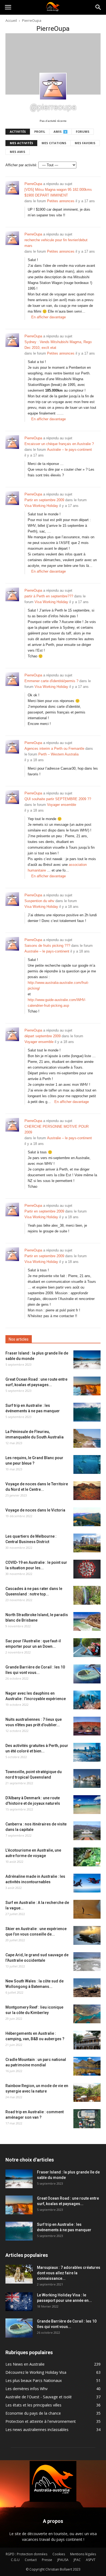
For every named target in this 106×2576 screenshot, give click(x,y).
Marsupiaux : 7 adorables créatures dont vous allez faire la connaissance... (69, 2273)
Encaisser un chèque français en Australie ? (59, 444)
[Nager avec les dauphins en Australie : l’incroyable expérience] (87, 1700)
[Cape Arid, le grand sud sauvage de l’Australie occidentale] (87, 1962)
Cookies (59, 2554)
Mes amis (18, 152)
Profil (40, 131)
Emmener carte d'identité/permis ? (51, 681)
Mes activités (21, 143)
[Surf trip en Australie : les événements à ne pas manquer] (87, 1412)
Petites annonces (61, 201)
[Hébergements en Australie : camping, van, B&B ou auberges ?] (87, 2040)
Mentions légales (83, 2554)
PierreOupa (33, 184)
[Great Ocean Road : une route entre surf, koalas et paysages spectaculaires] (87, 1386)
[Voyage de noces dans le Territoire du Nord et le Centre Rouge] (87, 1491)
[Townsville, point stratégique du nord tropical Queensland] (87, 1778)
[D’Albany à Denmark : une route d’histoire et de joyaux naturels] (87, 1805)
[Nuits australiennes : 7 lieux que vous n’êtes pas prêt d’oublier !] (87, 1726)
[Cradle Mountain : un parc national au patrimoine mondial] (87, 2066)
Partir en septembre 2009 (44, 500)
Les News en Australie (25, 2364)
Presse (47, 2560)
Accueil (11, 20)
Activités (18, 131)
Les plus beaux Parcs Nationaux (34, 2380)
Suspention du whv (39, 901)
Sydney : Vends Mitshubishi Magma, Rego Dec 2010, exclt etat (58, 345)
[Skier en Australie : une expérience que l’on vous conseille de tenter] (87, 1935)
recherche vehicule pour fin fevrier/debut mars (56, 243)
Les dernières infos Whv (26, 2389)
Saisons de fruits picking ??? (47, 946)
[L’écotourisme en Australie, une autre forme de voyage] (87, 1857)
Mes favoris (85, 143)
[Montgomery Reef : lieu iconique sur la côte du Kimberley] (87, 2014)
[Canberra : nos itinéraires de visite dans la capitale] (87, 1831)
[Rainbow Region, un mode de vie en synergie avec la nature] (87, 2092)
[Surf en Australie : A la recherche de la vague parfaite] (87, 1909)
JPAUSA (63, 2560)
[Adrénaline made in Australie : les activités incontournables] (87, 1883)
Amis (60, 131)
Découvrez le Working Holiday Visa (36, 2372)
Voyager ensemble (62, 805)
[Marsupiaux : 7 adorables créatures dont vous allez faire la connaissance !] (19, 2274)
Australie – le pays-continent (69, 450)
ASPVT (91, 2560)
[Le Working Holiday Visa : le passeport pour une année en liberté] (19, 2302)
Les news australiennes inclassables (37, 2430)
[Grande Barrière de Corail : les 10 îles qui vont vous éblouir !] (87, 1674)
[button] (98, 7)
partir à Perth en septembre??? (49, 596)
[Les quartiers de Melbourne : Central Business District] (87, 1543)
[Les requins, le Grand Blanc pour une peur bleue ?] (87, 1464)
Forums (83, 131)
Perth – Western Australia (58, 754)
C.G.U (15, 2560)
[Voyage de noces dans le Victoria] (87, 1517)
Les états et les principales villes (33, 2405)
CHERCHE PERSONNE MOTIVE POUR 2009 (57, 1129)
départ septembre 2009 (43, 1036)
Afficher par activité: (21, 165)
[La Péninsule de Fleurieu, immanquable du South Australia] (87, 1438)
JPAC (77, 2560)
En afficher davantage (49, 317)
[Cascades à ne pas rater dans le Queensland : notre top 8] (87, 1595)
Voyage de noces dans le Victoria (35, 1510)
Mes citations (54, 143)
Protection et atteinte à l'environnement (41, 2421)
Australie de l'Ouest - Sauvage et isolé (39, 2397)
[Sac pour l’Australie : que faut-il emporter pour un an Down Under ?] (87, 1648)
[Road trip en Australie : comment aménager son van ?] (87, 2119)
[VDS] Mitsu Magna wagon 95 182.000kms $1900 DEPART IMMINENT (58, 192)
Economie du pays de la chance (33, 2413)
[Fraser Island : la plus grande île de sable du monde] (87, 1360)
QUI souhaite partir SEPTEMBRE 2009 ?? (58, 799)
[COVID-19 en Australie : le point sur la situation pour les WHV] (87, 1569)
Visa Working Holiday (41, 506)
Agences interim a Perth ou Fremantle (54, 749)
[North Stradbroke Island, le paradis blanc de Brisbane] (87, 1621)
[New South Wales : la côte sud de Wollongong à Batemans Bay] (87, 1988)
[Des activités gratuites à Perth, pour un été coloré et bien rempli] (87, 1752)
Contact (31, 2560)
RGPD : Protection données (26, 2554)
